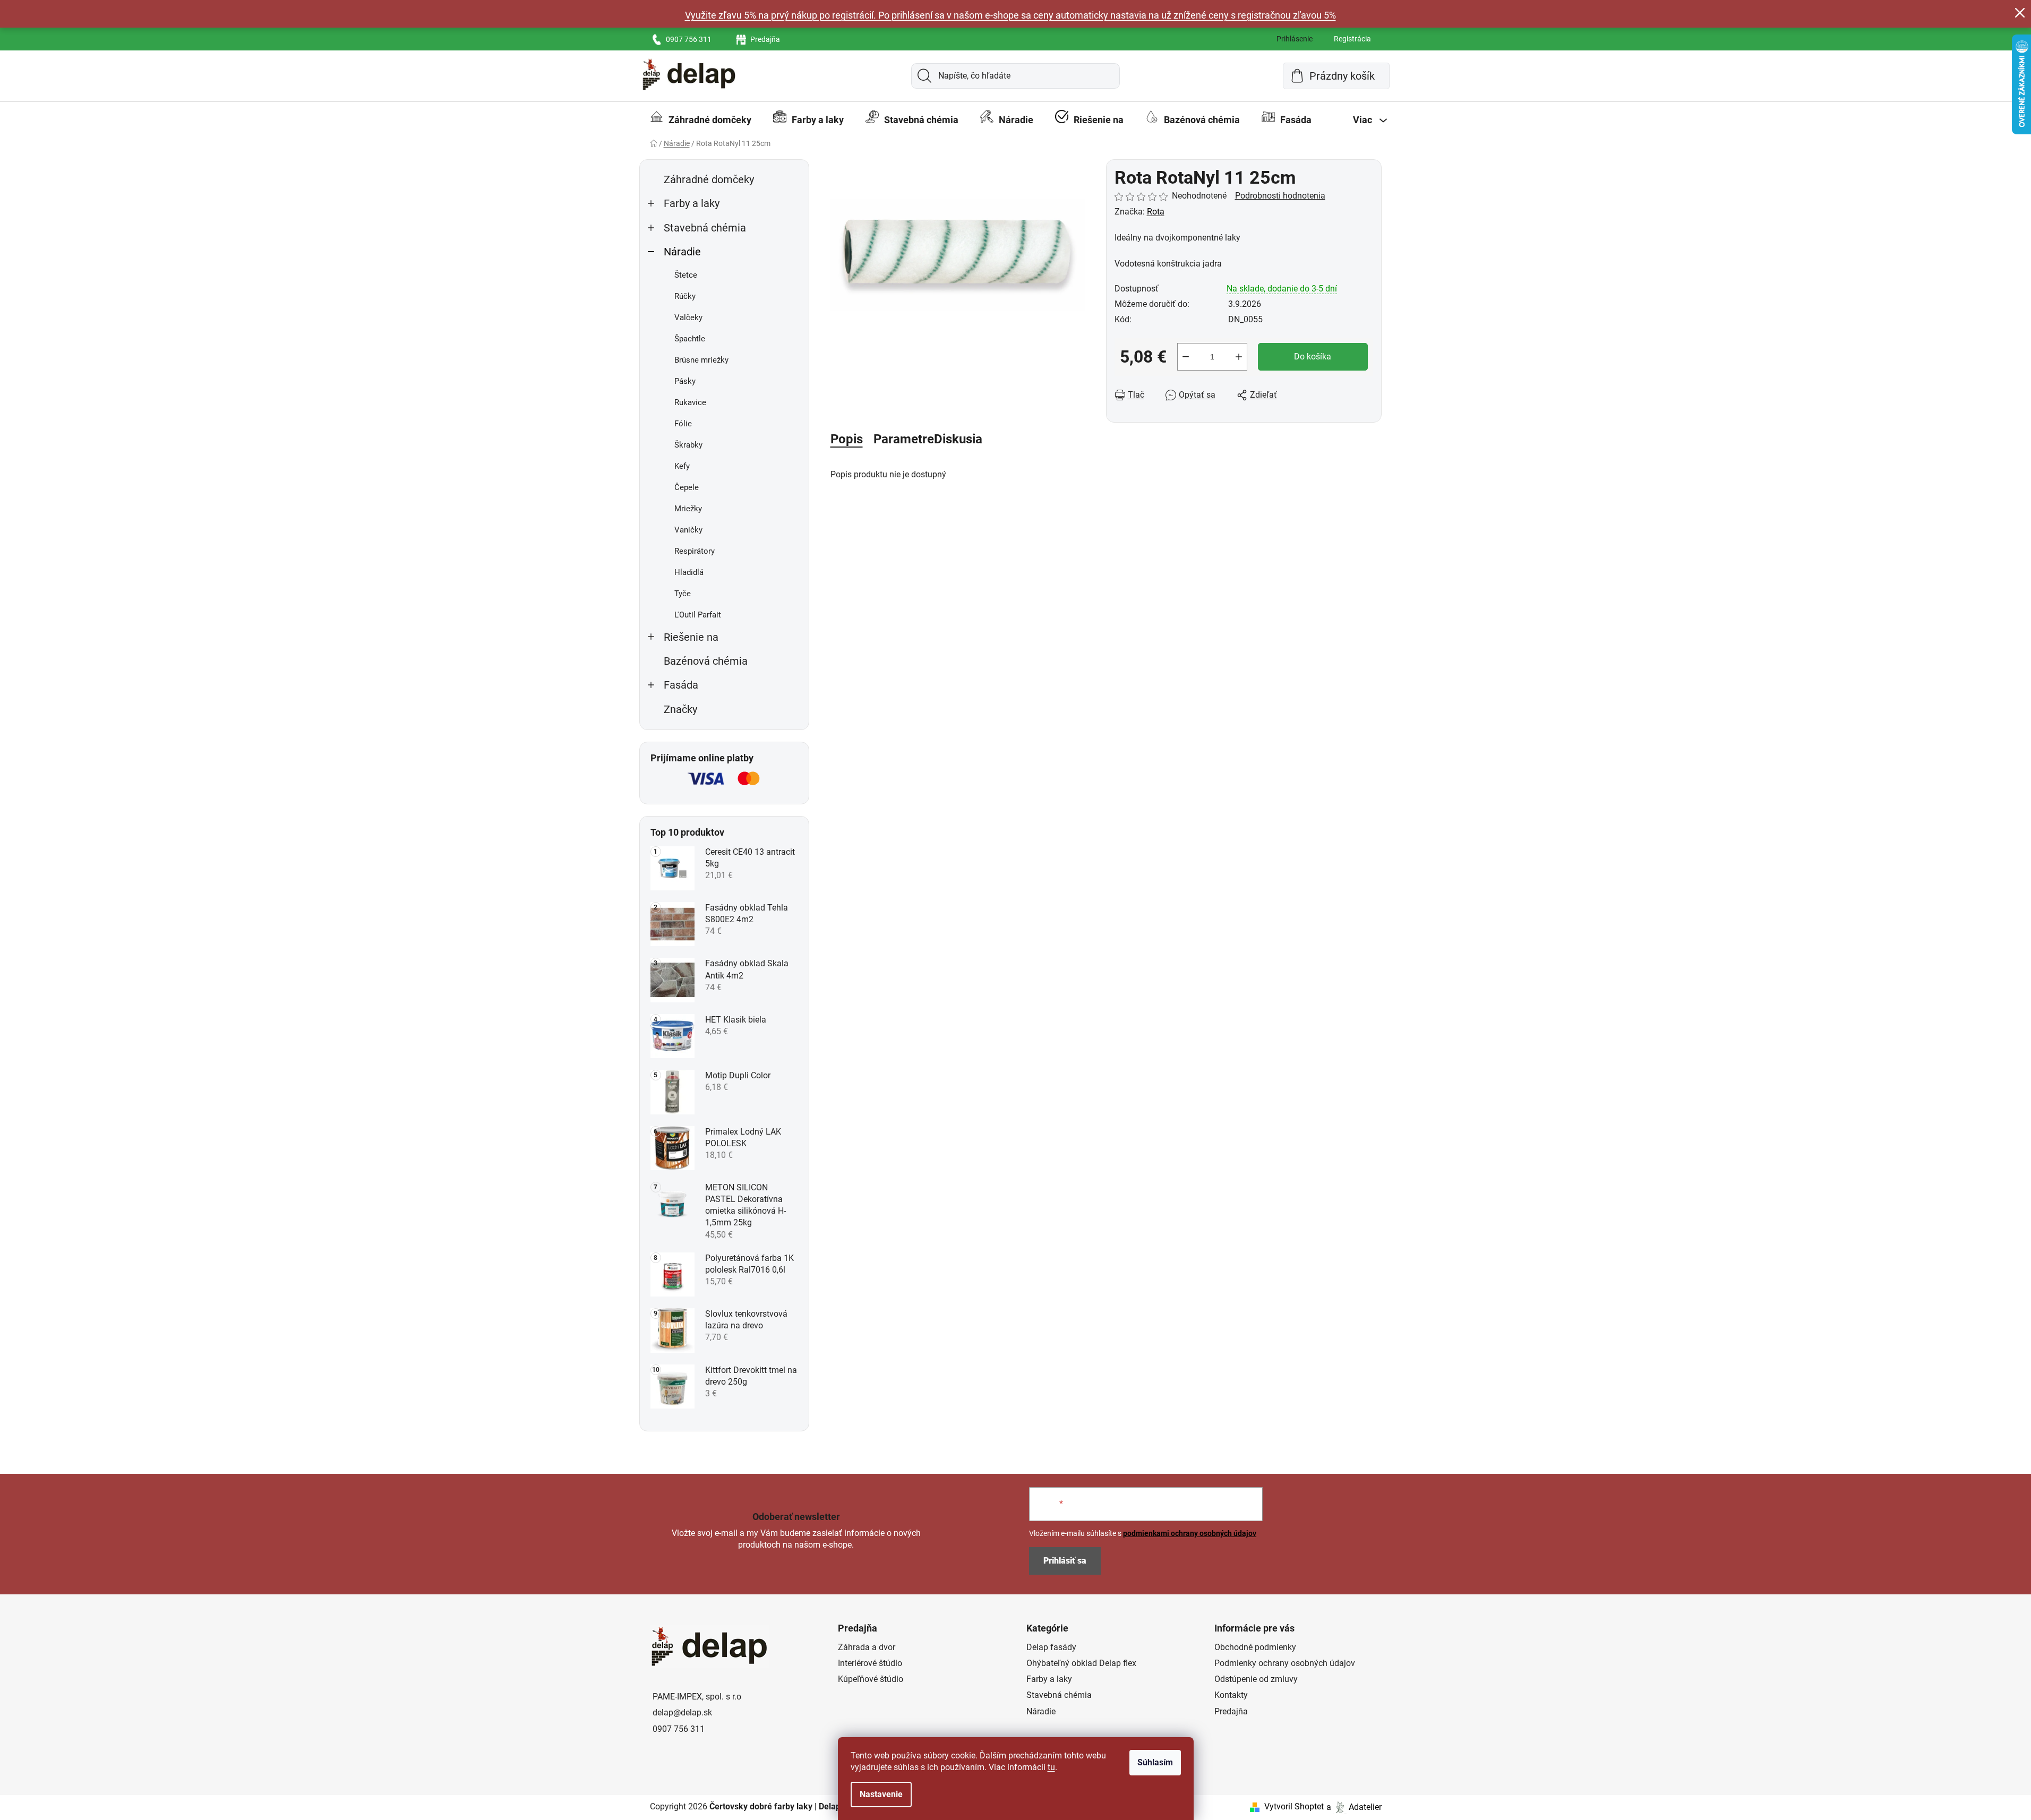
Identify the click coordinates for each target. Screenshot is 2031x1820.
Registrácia (1352, 39)
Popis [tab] (847, 439)
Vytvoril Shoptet (1294, 1806)
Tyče (683, 594)
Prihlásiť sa (1065, 1561)
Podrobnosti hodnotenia (1280, 196)
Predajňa (765, 39)
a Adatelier (1354, 1806)
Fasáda (681, 685)
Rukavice (690, 402)
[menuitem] (701, 120)
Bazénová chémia (706, 661)
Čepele (687, 487)
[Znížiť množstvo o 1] (1186, 357)
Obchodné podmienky (1255, 1647)
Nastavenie (881, 1794)
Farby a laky (692, 204)
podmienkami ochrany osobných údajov (1190, 1533)
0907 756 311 (689, 39)
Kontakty (1231, 1695)
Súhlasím (1155, 1762)
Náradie (682, 252)
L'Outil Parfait (698, 615)
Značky (680, 710)
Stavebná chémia (705, 228)
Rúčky (685, 296)
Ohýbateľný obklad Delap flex (1081, 1663)
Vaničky (688, 530)
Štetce (686, 275)
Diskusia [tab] (958, 439)
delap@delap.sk (682, 1712)
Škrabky (688, 445)
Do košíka (1313, 357)
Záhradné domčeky (709, 180)
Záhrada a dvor (867, 1647)
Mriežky (688, 509)
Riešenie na (691, 637)
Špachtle (690, 339)
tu (1051, 1767)
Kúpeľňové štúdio (871, 1679)
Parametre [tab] (904, 439)
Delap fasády (1051, 1647)
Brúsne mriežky (701, 360)
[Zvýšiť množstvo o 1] (1239, 357)
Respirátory (695, 551)
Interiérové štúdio (870, 1663)
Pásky (685, 381)
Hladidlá (689, 572)
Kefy (682, 466)
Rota (1156, 212)
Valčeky (688, 317)
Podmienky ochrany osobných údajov (1285, 1663)
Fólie (683, 424)
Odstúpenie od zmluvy (1256, 1679)
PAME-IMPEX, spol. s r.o (697, 1697)
